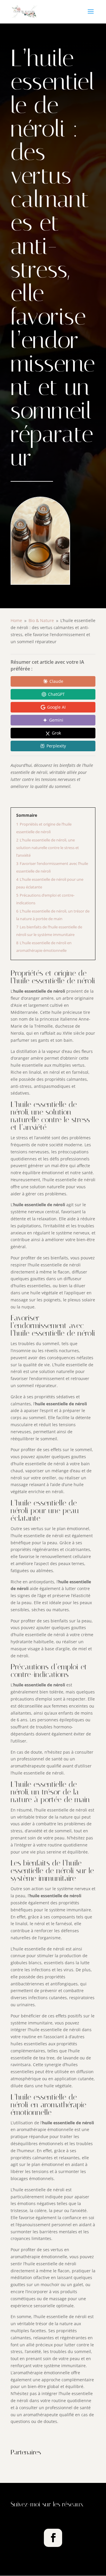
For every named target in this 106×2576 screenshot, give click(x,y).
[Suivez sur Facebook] (53, 2538)
